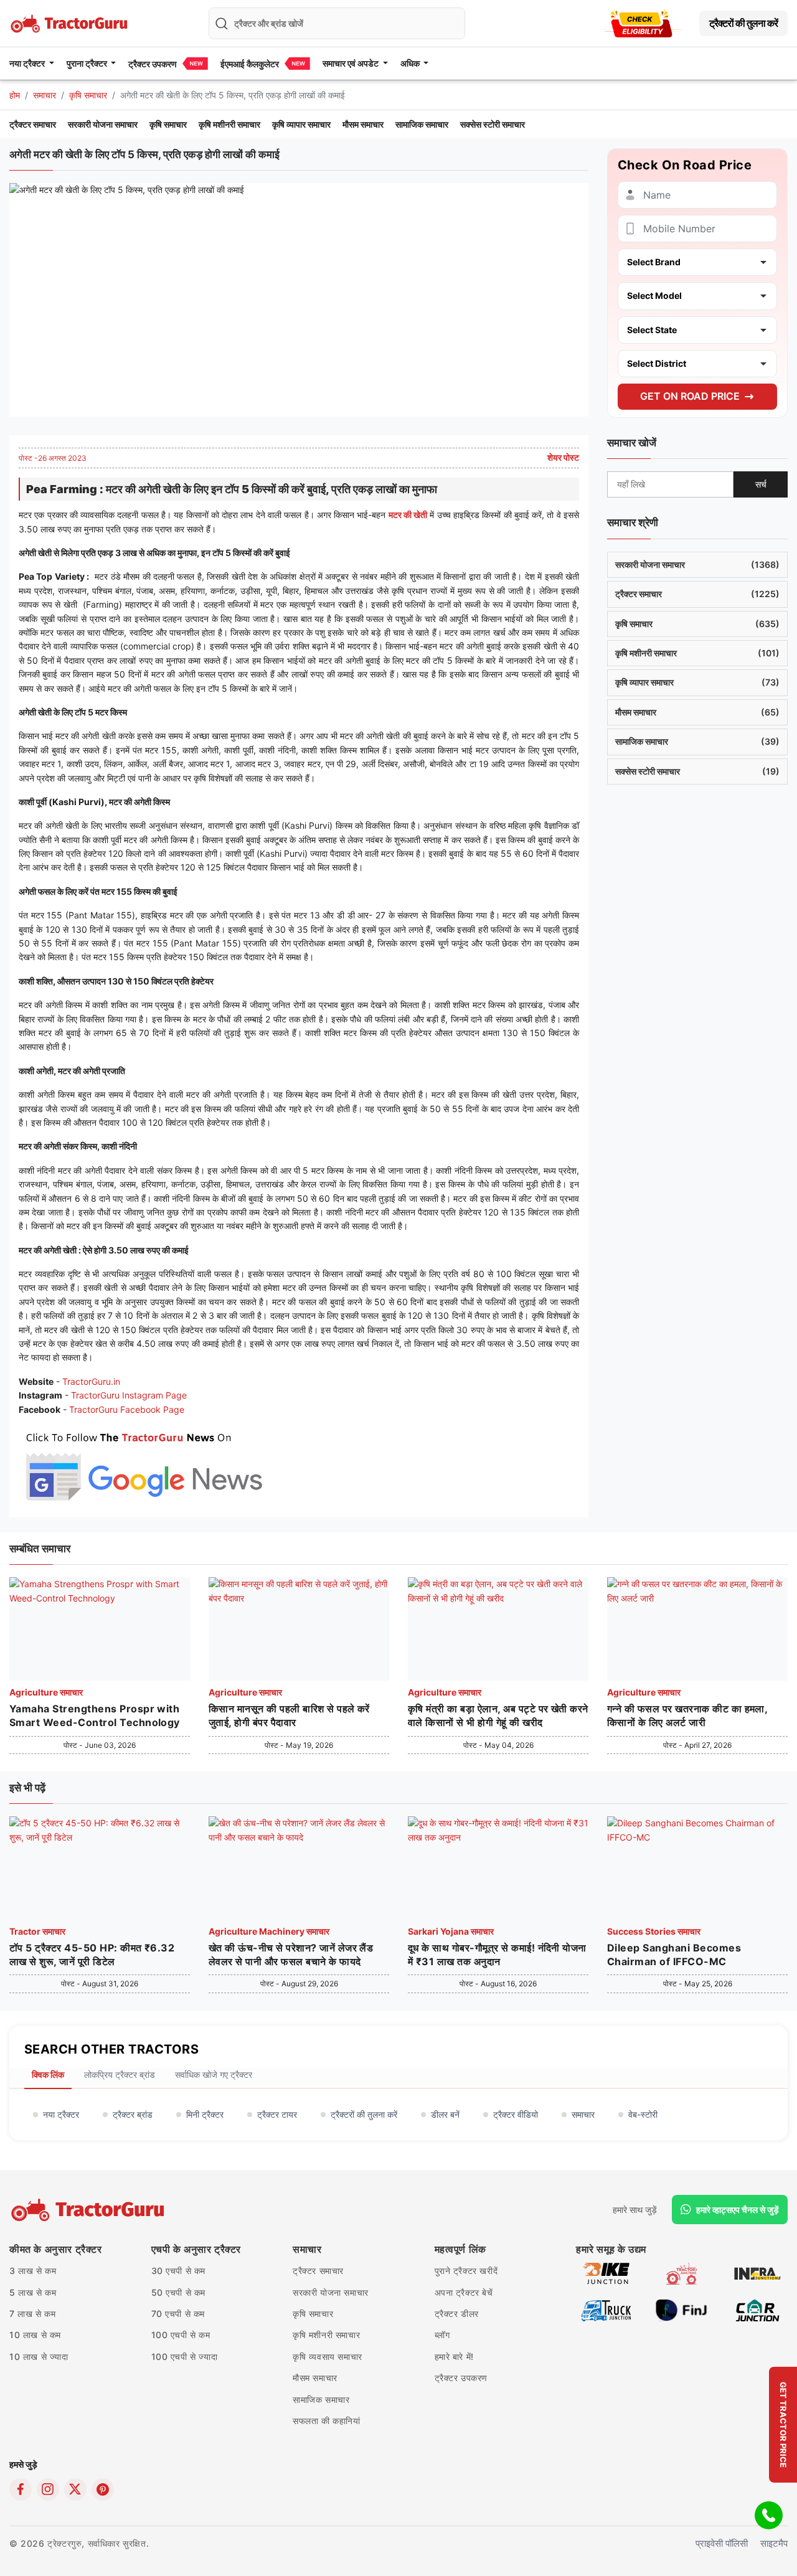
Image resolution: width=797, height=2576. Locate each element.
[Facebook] (21, 2489)
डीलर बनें (445, 2114)
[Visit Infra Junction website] (757, 2273)
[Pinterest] (103, 2489)
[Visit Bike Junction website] (606, 2273)
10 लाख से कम (35, 2335)
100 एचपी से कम (181, 2335)
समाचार (45, 95)
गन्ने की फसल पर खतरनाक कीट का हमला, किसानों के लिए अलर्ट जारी (687, 1715)
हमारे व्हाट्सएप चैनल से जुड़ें (738, 2210)
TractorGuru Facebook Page (127, 1409)
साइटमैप (774, 2543)
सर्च (761, 484)
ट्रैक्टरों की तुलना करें (743, 23)
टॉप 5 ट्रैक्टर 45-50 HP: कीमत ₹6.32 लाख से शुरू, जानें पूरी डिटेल (92, 1955)
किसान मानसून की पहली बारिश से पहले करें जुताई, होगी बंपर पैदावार (289, 1715)
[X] (75, 2489)
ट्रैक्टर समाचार (33, 124)
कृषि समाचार (88, 95)
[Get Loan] (641, 23)
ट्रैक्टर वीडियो (516, 2114)
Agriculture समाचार (46, 1692)
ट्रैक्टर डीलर (457, 2314)
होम (15, 95)
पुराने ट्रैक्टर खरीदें (466, 2271)
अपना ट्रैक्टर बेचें (464, 2292)
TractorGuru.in (91, 1381)
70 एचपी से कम (178, 2314)
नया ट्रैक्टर (61, 2114)
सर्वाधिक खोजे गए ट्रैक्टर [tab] (214, 2074)
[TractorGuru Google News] (143, 1464)
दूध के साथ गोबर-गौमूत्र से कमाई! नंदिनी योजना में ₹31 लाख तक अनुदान (497, 1955)
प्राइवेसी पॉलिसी (722, 2543)
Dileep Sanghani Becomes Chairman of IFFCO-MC (674, 1955)
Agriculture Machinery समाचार (269, 1931)
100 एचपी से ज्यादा (185, 2357)
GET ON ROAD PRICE (690, 396)
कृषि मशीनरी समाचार (229, 124)
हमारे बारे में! (454, 2357)
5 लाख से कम (33, 2292)
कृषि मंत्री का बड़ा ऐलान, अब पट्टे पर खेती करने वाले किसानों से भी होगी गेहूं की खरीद (498, 1715)
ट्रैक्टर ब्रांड (133, 2114)
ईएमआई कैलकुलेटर (250, 64)
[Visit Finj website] (681, 2310)
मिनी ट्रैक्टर (205, 2114)
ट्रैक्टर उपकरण (153, 64)
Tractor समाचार (37, 1931)
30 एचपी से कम (179, 2271)
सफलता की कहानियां (327, 2421)
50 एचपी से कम (179, 2292)
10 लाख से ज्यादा (39, 2357)
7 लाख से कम (32, 2314)
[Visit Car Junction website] (757, 2310)
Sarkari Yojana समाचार (451, 1931)
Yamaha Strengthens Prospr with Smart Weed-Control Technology (95, 1715)
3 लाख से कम (33, 2271)
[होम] (70, 22)
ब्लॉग (442, 2335)
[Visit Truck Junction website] (606, 2310)
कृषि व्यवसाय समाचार (328, 2357)
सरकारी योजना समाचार (103, 124)
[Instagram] (48, 2489)
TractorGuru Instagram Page (129, 1395)
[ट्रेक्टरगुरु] (89, 2210)
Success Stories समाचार (654, 1931)
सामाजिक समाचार (422, 124)
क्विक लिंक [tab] (48, 2074)
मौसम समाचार (363, 124)
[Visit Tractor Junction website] (681, 2273)
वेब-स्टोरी (643, 2114)
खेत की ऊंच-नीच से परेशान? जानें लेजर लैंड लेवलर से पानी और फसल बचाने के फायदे (291, 1955)
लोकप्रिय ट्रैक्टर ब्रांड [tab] (120, 2074)
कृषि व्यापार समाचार (301, 124)
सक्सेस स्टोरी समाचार (493, 124)
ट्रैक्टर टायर (277, 2114)
